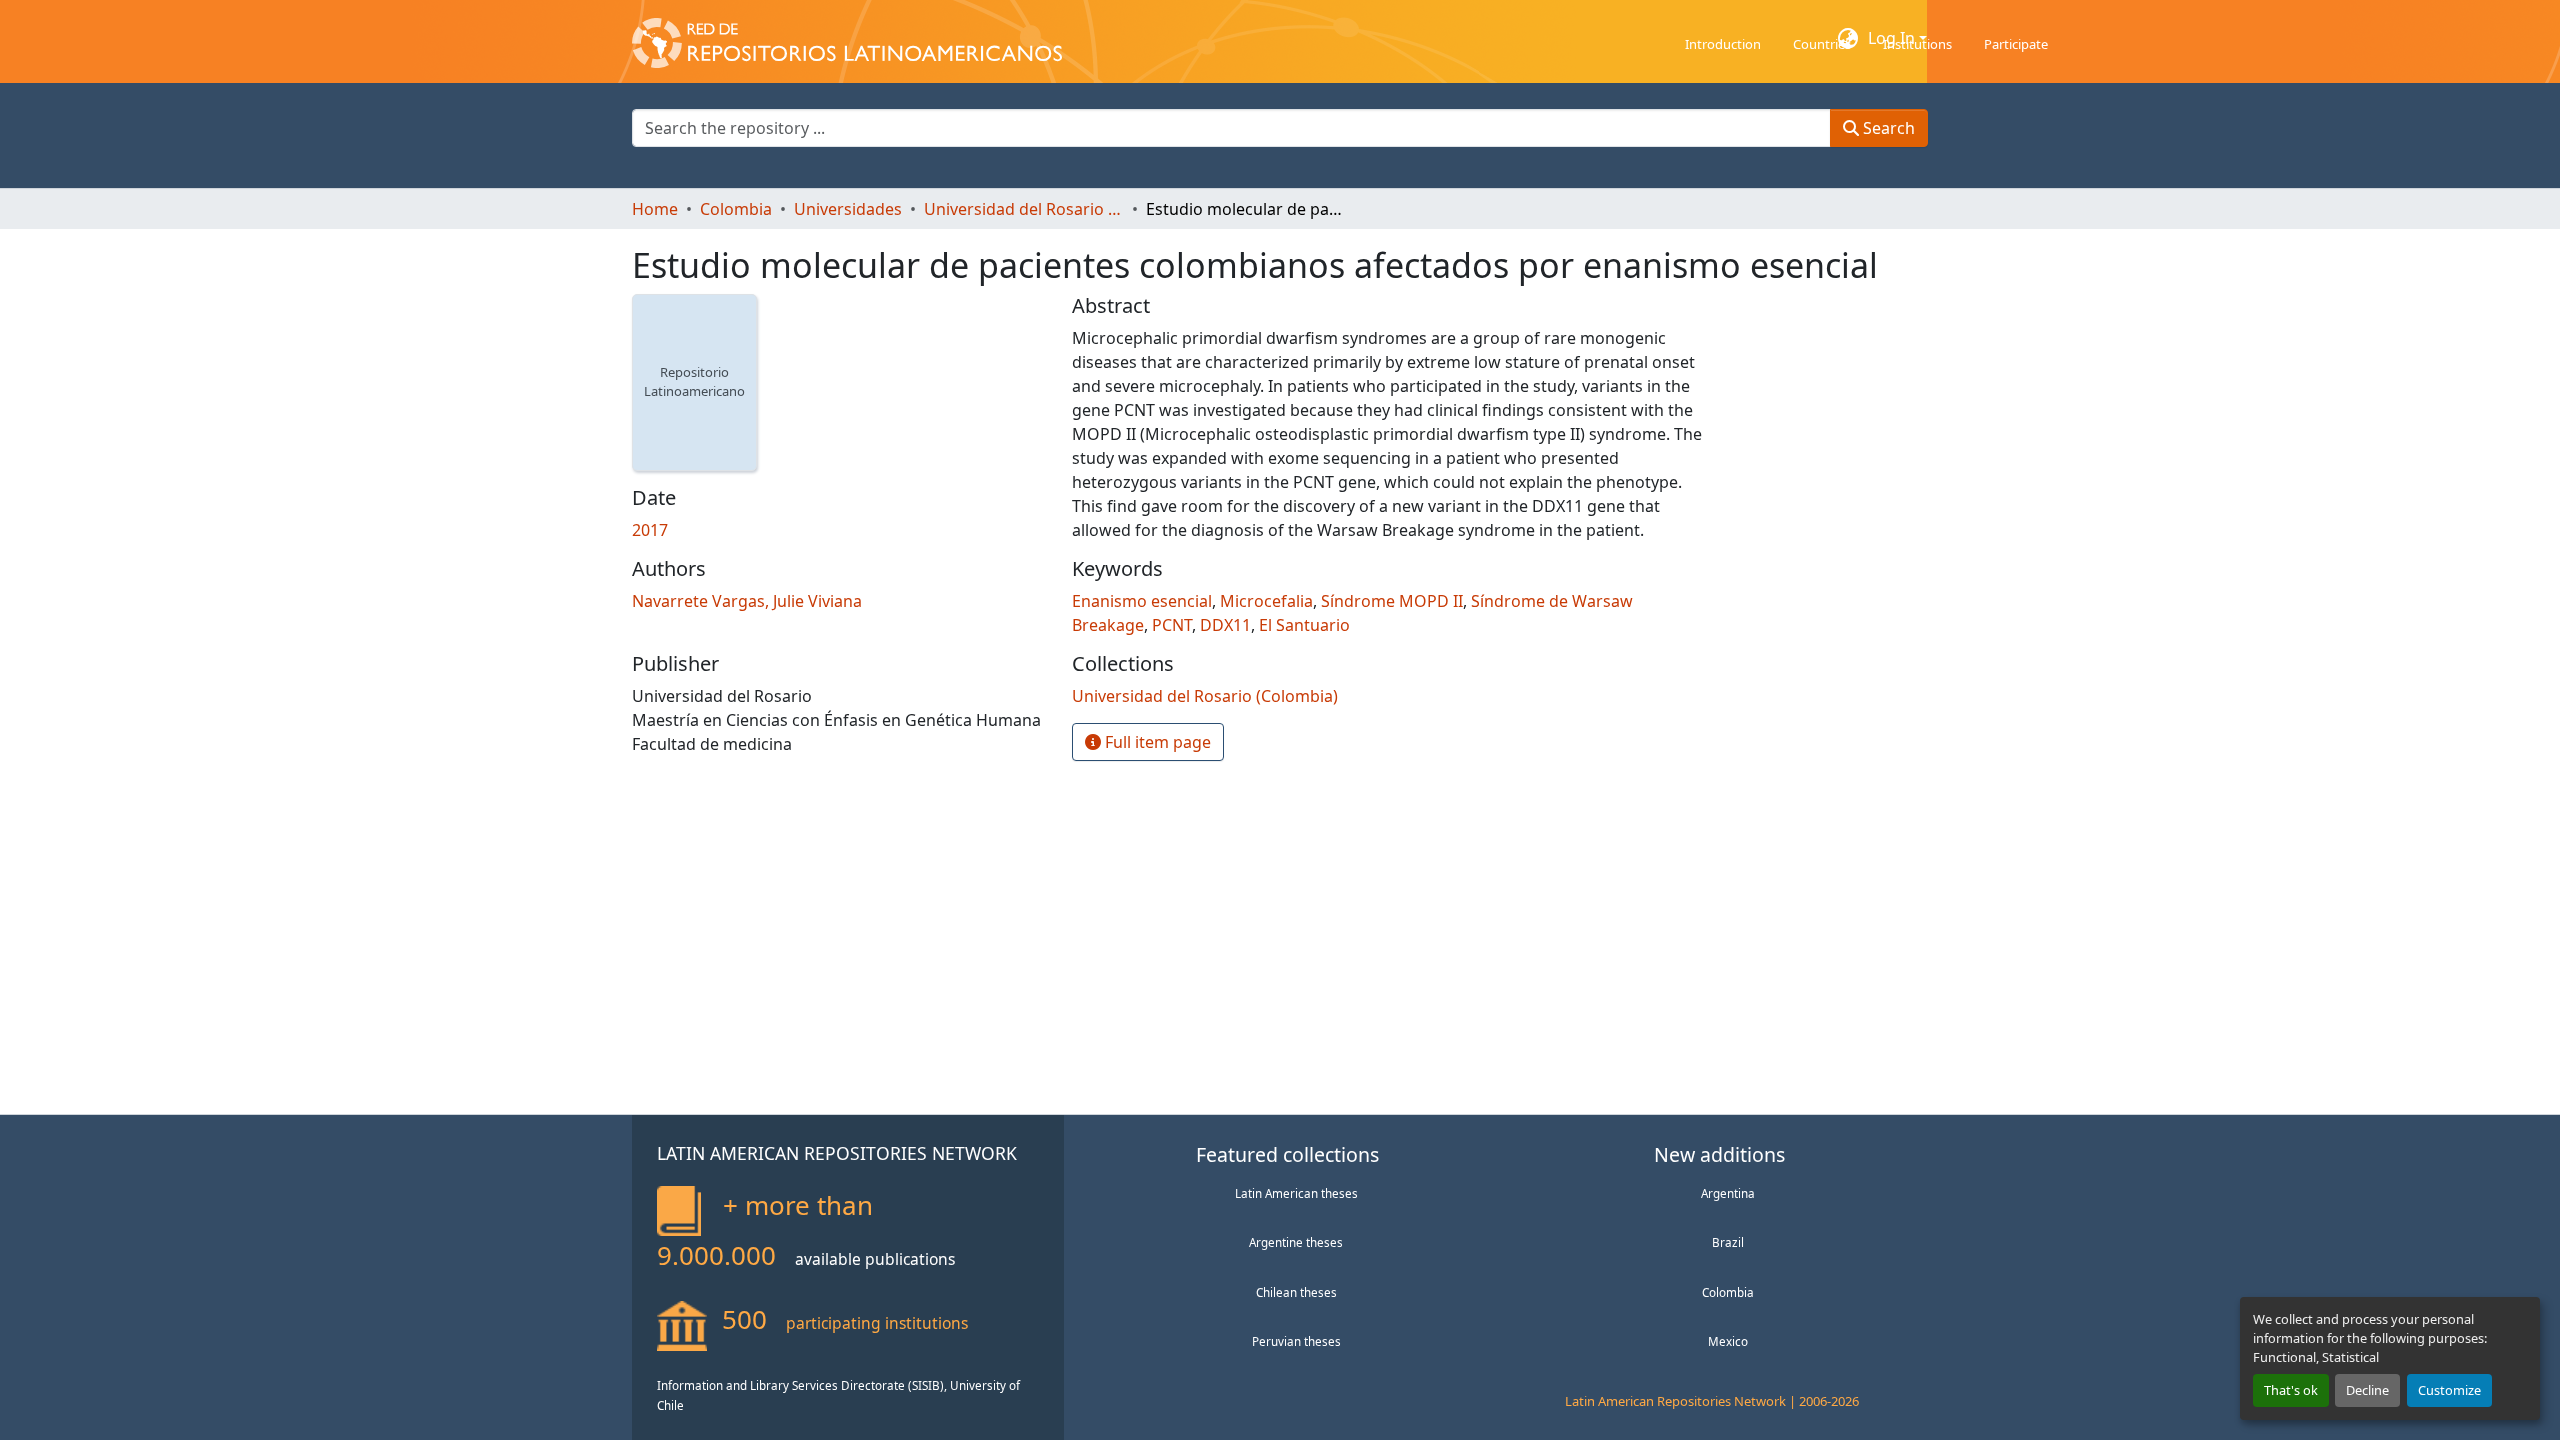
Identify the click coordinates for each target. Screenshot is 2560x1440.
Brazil (1728, 1242)
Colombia (1728, 1292)
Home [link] (655, 209)
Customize (2449, 1390)
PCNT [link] (1172, 625)
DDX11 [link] (1225, 625)
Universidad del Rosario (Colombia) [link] (1024, 209)
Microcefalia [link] (1266, 601)
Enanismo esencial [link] (1142, 601)
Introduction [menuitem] (1723, 44)
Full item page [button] (1156, 742)
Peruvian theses (1296, 1341)
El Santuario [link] (1304, 625)
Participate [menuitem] (2016, 44)
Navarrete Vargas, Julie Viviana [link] (747, 601)
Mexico (1728, 1341)
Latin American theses (1296, 1193)
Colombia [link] (736, 209)
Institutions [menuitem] (1917, 44)
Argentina (1728, 1193)
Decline (2367, 1390)
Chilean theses (1296, 1292)
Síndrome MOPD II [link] (1392, 601)
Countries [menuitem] (1822, 44)
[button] (847, 38)
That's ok (2291, 1390)
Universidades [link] (848, 209)
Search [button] (1887, 128)
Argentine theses (1296, 1242)
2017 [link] (650, 530)
